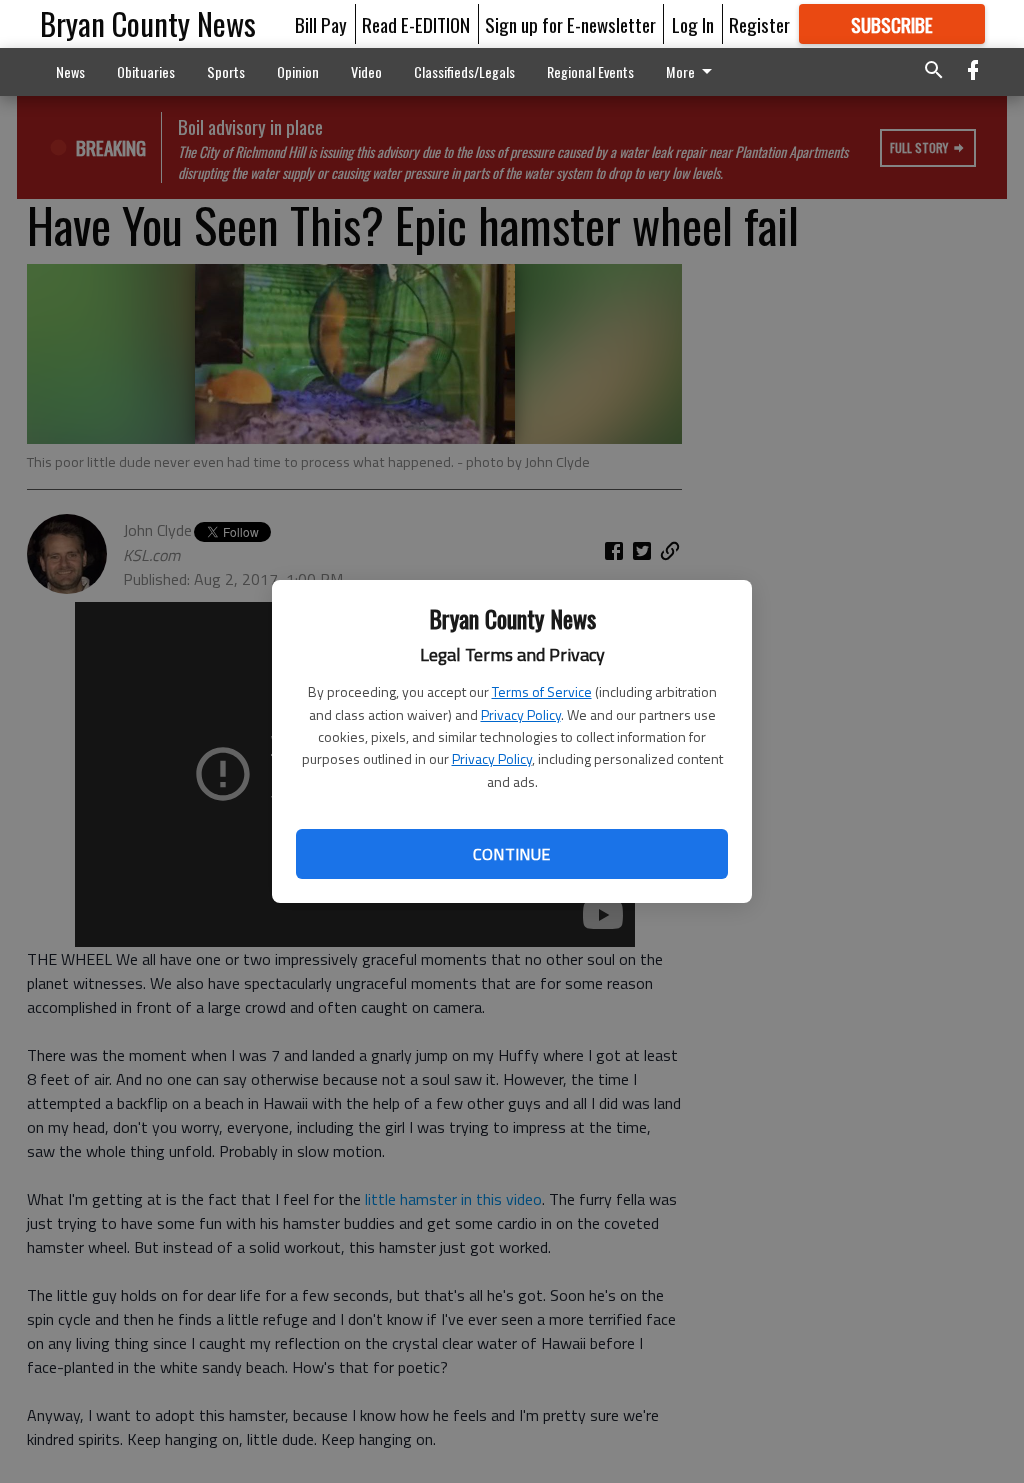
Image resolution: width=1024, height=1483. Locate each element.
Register (759, 24)
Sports (226, 71)
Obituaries (146, 71)
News (70, 71)
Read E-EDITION (416, 24)
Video (366, 71)
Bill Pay (321, 24)
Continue (511, 854)
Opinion (298, 71)
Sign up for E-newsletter (570, 24)
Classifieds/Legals (464, 71)
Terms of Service (542, 691)
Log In (693, 24)
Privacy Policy (521, 714)
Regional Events (590, 71)
